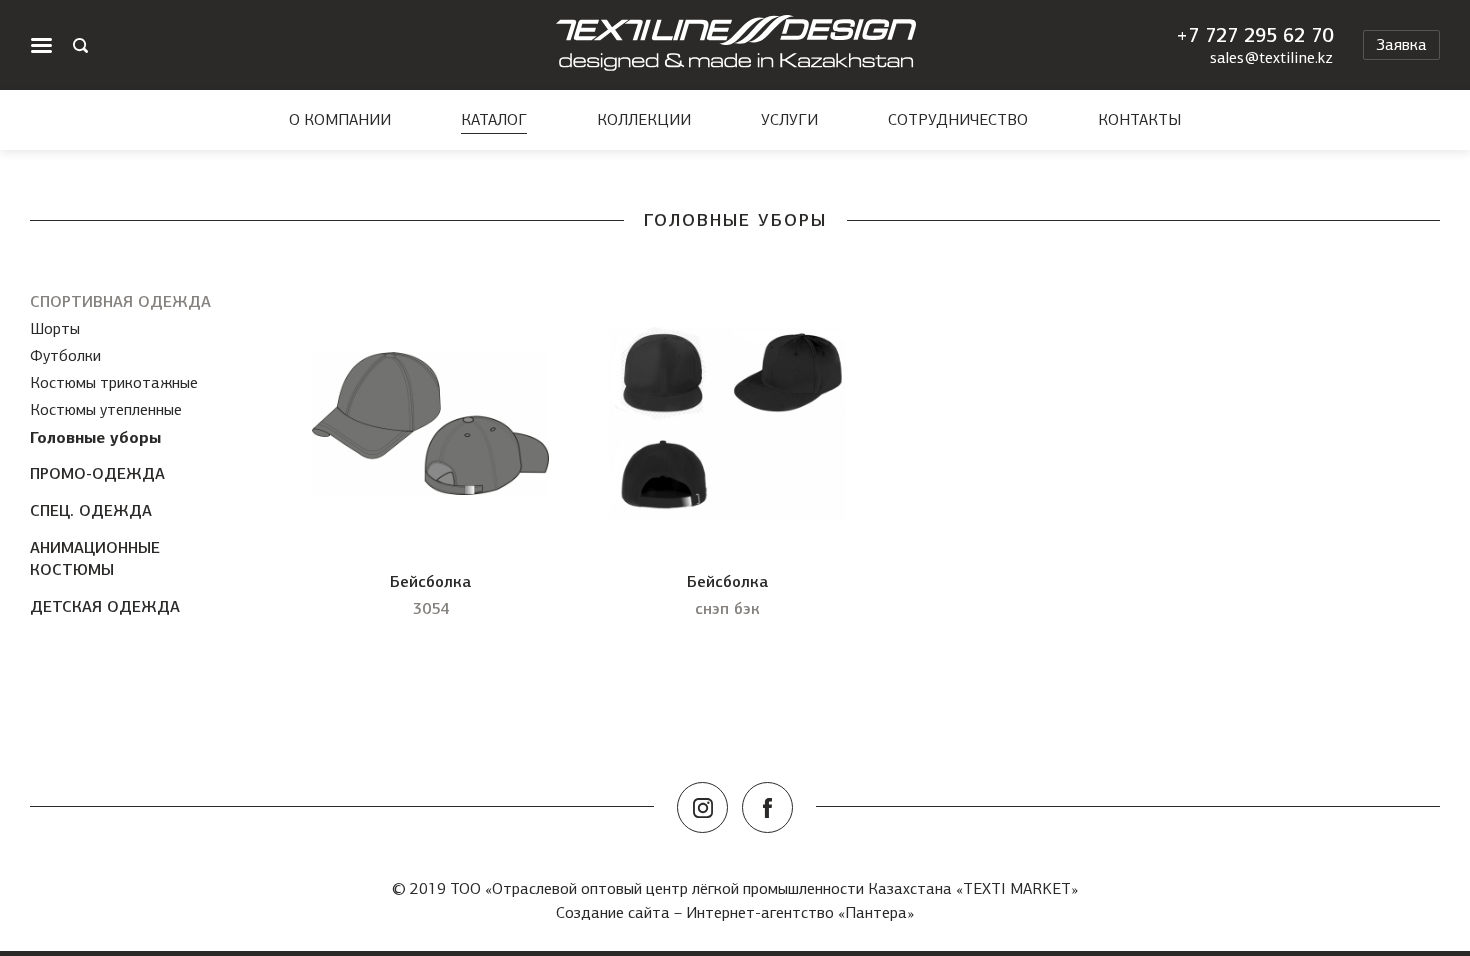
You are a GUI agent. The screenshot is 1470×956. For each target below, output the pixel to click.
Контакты (1139, 120)
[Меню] (41, 45)
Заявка (1401, 44)
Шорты (55, 328)
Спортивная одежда (120, 301)
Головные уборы (95, 437)
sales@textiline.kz (1271, 58)
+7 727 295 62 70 (1254, 35)
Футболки (65, 355)
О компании (340, 120)
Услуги (789, 120)
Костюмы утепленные (106, 409)
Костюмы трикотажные (114, 382)
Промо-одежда (97, 473)
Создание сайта (613, 912)
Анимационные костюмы (95, 558)
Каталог (494, 120)
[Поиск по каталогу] (80, 45)
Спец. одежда (91, 510)
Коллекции (644, 120)
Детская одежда (105, 606)
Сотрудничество (958, 120)
